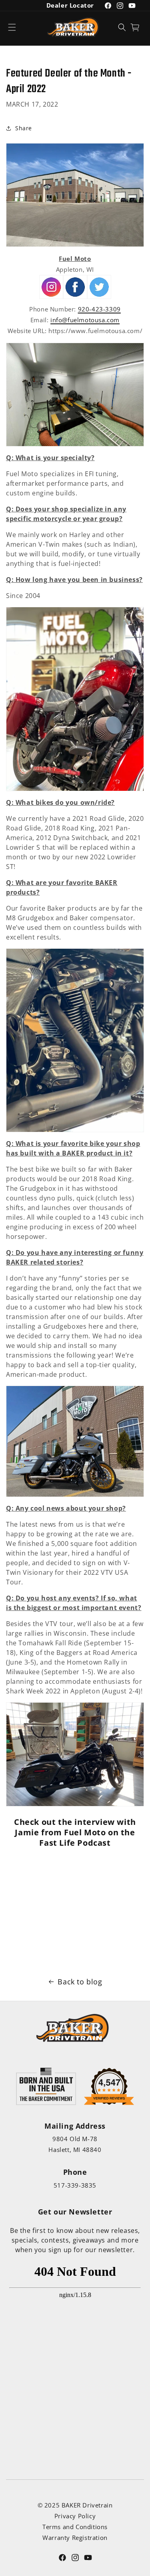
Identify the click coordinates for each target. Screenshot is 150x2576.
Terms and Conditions (75, 2527)
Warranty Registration (75, 2538)
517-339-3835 (75, 2185)
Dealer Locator (70, 5)
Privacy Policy (75, 2516)
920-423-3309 (99, 309)
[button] (12, 27)
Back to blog (80, 1982)
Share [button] (24, 128)
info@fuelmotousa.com (85, 320)
